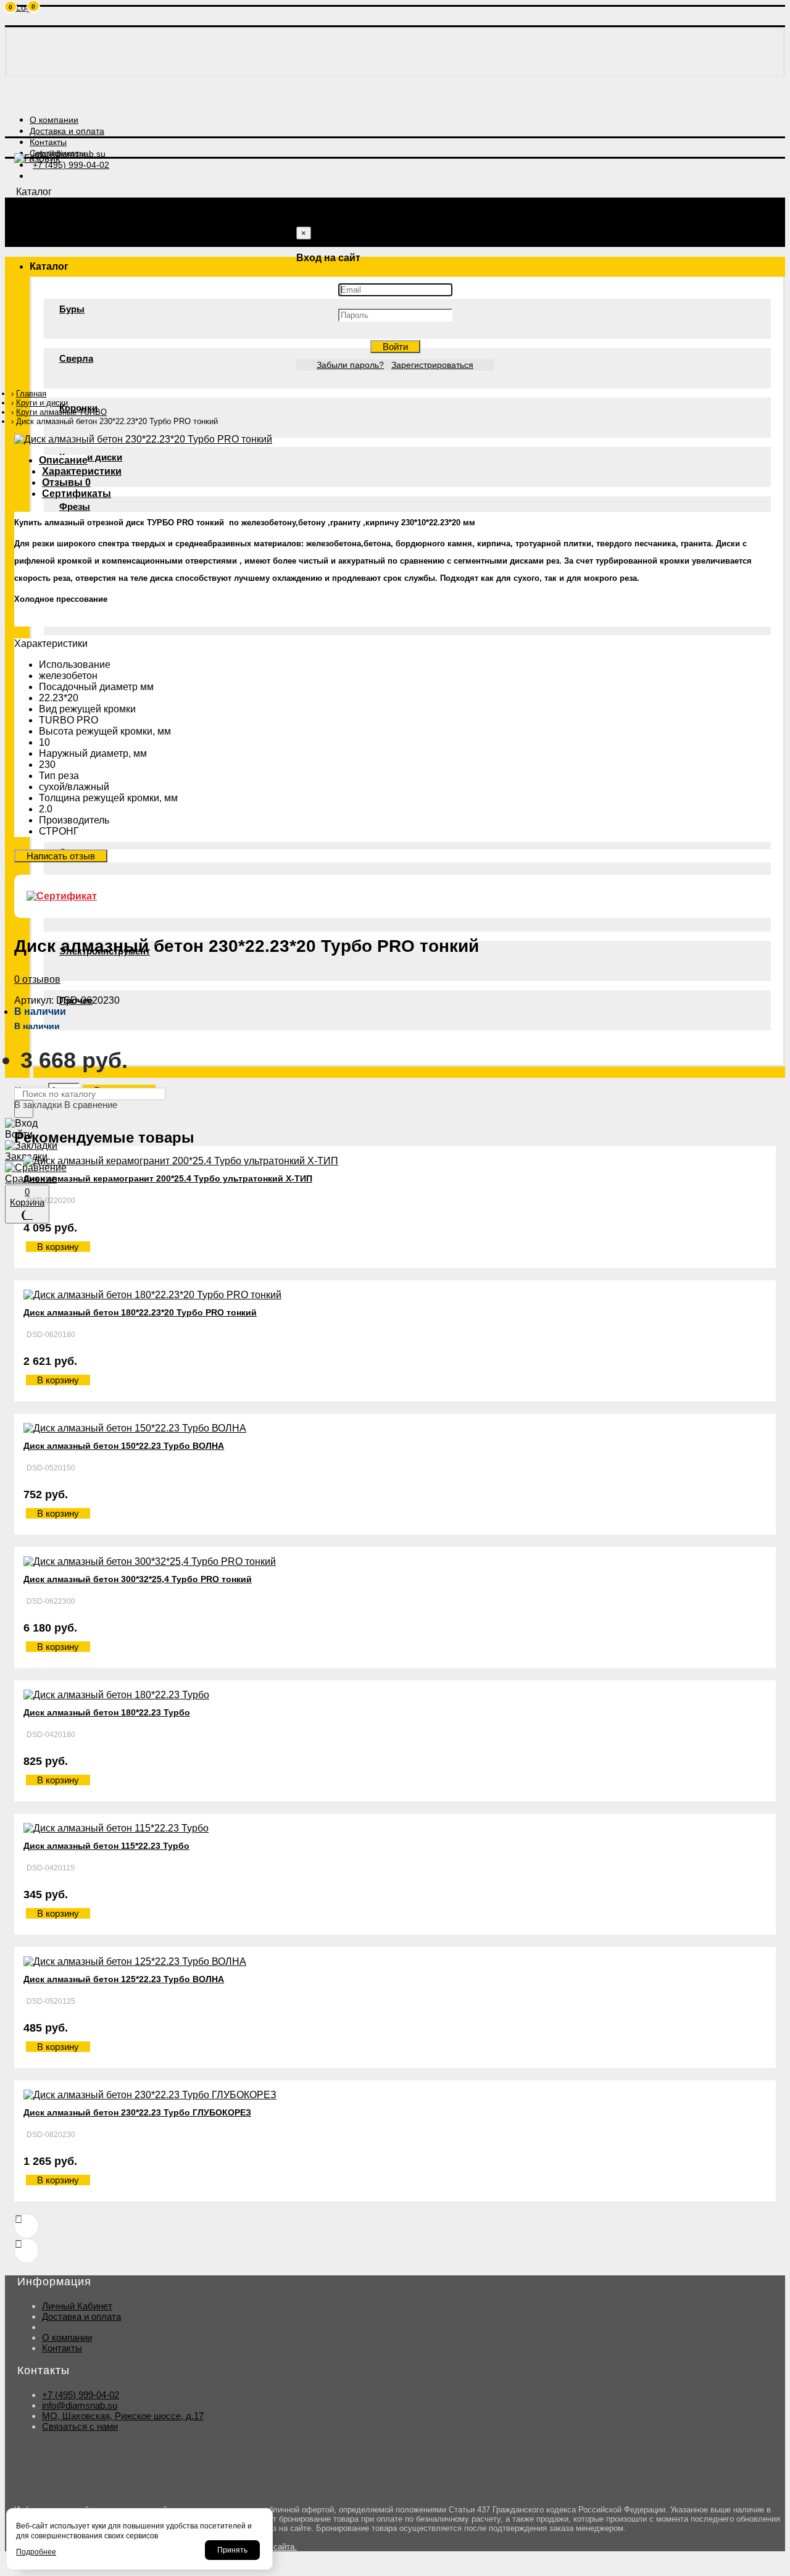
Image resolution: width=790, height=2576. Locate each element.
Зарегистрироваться (432, 365)
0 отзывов (37, 979)
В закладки (38, 1105)
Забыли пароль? (350, 365)
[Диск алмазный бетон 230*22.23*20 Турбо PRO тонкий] (143, 439)
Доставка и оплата (81, 2316)
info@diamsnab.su (80, 2405)
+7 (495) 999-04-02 (81, 2395)
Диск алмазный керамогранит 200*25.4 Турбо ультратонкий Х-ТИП (168, 1178)
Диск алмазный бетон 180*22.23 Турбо (107, 1712)
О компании (67, 2337)
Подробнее (36, 2552)
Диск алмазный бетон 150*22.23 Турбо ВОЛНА (124, 1446)
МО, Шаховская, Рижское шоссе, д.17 (123, 2416)
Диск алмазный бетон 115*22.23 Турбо (106, 1846)
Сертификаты (77, 494)
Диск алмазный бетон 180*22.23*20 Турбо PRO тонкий (140, 1312)
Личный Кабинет (77, 2306)
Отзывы (66, 482)
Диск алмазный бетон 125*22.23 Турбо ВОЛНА (124, 1979)
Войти (395, 347)
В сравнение (91, 1105)
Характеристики (82, 471)
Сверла (76, 358)
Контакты (62, 2348)
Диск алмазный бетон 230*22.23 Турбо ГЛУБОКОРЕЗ (137, 2112)
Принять (232, 2550)
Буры (72, 309)
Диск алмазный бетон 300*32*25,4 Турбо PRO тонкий (138, 1579)
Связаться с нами (80, 2426)
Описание (63, 460)
